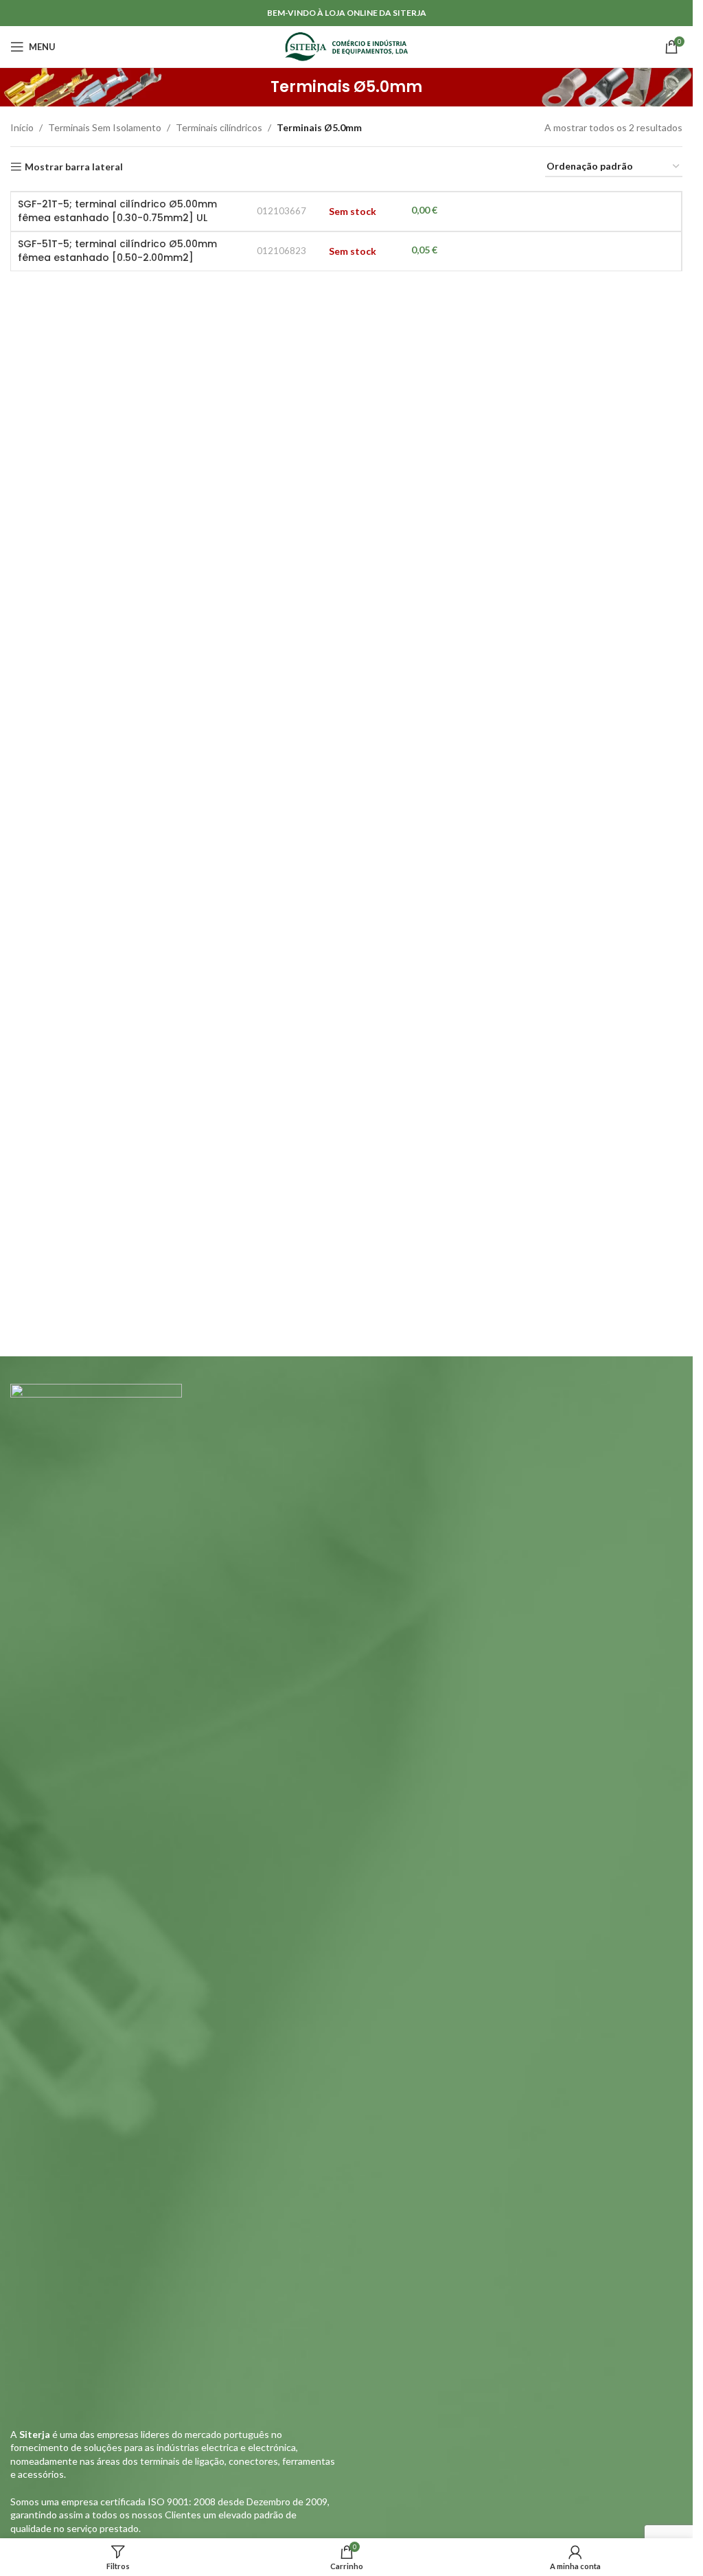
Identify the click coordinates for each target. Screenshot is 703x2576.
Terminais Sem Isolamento (105, 127)
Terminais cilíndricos (219, 127)
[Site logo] (346, 46)
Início (22, 127)
